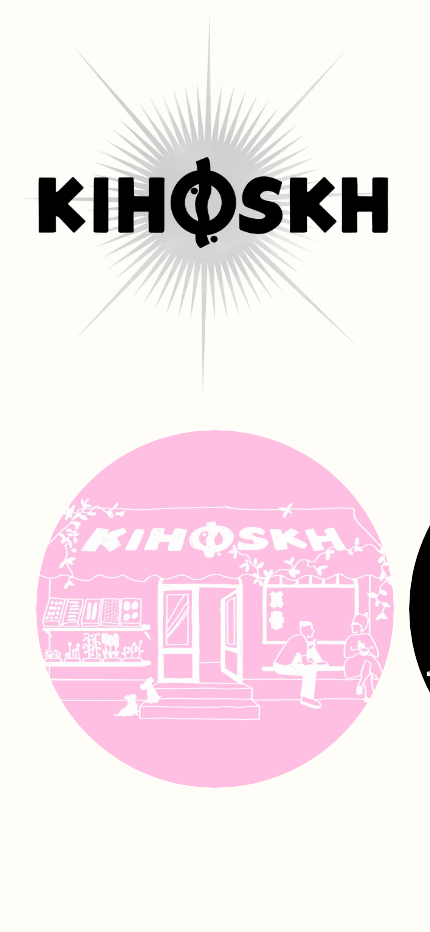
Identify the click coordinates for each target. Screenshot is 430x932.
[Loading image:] (215, 783)
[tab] (170, 837)
